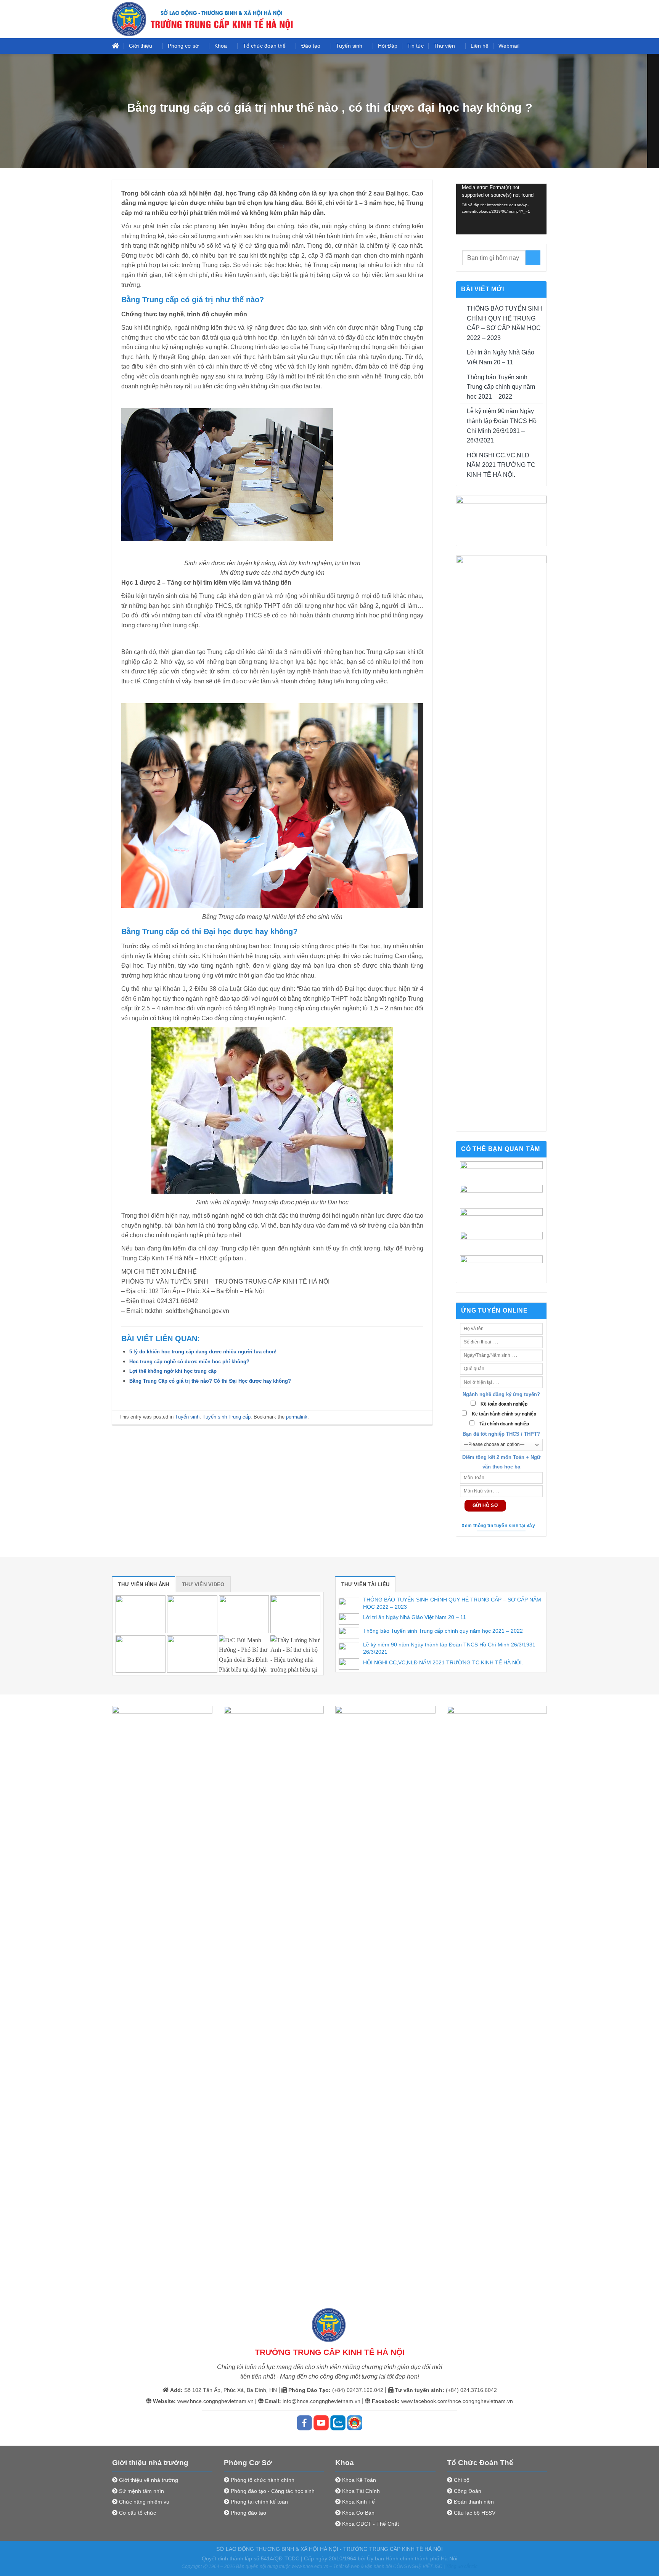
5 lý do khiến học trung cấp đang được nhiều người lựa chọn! (203, 1352)
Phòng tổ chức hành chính (263, 2480)
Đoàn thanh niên (474, 2502)
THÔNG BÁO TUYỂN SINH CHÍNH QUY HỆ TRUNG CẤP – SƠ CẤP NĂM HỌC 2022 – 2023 (505, 323)
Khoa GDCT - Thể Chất (370, 2524)
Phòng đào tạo (248, 2513)
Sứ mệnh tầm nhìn (141, 2491)
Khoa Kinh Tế (358, 2502)
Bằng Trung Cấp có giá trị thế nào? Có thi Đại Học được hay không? (210, 1381)
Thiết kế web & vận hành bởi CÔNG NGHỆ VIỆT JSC (388, 2566)
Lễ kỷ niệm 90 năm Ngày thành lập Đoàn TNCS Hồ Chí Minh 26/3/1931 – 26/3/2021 (502, 426)
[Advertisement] (329, 53)
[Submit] (533, 258)
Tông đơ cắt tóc (462, 2566)
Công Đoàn (468, 2491)
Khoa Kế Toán (359, 2480)
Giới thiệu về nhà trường (149, 2480)
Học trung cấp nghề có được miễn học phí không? (189, 1362)
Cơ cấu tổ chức (137, 2513)
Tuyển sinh (187, 1417)
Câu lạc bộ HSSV (475, 2513)
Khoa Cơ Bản (358, 2513)
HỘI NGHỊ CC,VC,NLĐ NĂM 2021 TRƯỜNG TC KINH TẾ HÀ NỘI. (501, 465)
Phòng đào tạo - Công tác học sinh (273, 2491)
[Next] (548, 1991)
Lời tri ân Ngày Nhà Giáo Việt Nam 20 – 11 (501, 357)
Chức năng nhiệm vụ (144, 2502)
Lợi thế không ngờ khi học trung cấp (173, 1371)
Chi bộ (462, 2480)
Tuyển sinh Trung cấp (227, 1417)
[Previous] (111, 1991)
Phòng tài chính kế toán (259, 2502)
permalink (297, 1417)
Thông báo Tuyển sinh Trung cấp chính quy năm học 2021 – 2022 (501, 387)
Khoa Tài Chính (361, 2491)
